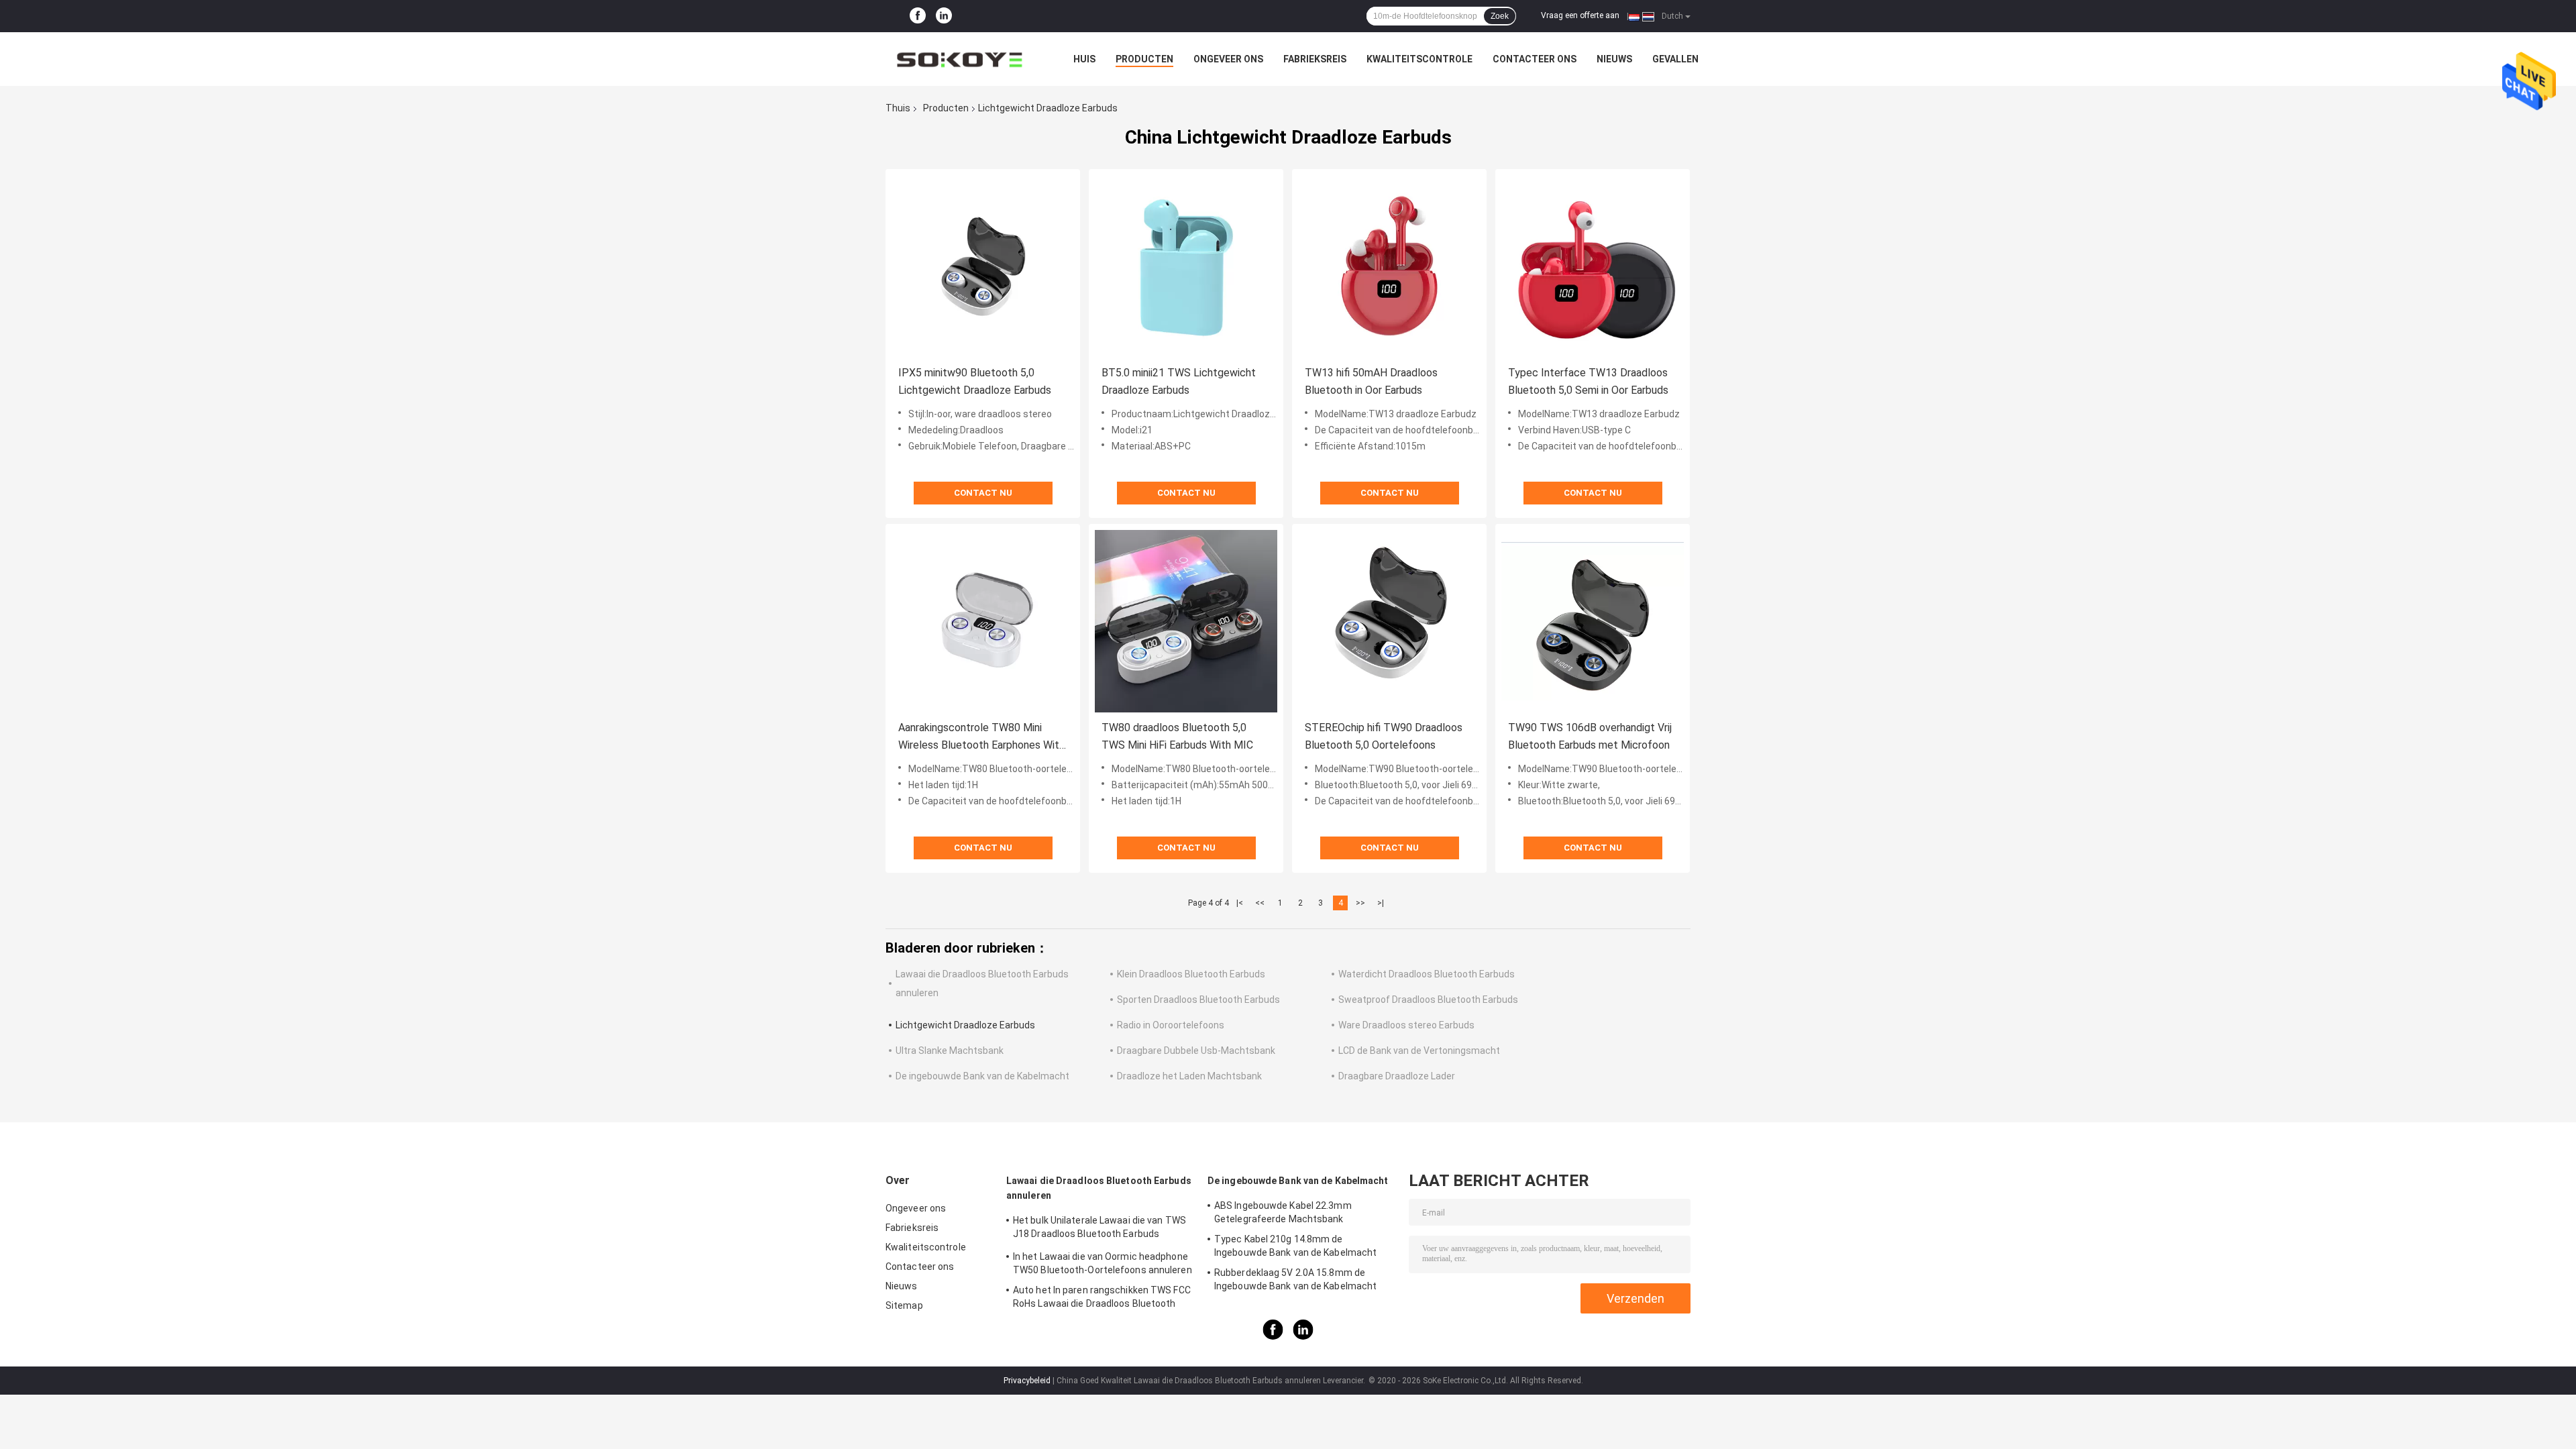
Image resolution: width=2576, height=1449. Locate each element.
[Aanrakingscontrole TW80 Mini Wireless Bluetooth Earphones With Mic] (983, 621)
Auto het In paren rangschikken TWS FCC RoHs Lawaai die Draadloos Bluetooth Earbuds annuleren (1102, 1299)
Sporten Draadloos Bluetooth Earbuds (1198, 1000)
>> (1360, 903)
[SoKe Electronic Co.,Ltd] (959, 59)
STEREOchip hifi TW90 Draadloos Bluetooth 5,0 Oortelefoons (1384, 736)
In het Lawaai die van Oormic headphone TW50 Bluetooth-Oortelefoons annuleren (1103, 1263)
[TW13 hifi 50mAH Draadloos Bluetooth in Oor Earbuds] (1389, 266)
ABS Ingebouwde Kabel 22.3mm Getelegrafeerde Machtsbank (1283, 1212)
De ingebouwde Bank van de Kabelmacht (982, 1076)
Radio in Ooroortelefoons (1171, 1025)
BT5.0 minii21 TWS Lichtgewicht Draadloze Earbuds (1179, 381)
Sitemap (904, 1305)
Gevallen (1675, 59)
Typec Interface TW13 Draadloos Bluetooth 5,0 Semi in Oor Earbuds (1588, 381)
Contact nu (983, 493)
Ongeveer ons (1228, 59)
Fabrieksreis (1315, 59)
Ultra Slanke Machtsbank (950, 1051)
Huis (1084, 59)
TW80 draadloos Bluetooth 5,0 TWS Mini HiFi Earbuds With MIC (1177, 736)
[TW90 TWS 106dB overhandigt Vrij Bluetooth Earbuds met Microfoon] (1593, 621)
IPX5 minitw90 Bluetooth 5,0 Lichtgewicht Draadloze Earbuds (975, 381)
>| (1381, 903)
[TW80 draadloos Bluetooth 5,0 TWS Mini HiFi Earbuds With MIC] (1186, 621)
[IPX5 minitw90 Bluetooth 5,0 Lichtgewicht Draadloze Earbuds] (983, 266)
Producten (1144, 59)
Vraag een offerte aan (1580, 15)
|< (1240, 903)
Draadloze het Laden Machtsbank (1189, 1076)
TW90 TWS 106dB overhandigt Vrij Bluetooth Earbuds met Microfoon (1590, 736)
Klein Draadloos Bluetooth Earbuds (1191, 974)
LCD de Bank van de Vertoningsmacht (1419, 1051)
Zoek (1500, 16)
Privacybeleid (1027, 1381)
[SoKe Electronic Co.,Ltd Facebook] (918, 16)
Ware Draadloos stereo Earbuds (1406, 1025)
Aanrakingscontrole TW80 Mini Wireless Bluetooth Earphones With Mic (981, 738)
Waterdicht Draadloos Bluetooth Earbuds (1427, 974)
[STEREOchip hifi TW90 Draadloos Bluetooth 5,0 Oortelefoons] (1389, 621)
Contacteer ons (1535, 59)
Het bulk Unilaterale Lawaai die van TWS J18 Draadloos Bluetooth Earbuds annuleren (1099, 1229)
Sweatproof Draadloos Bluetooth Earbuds (1428, 1000)
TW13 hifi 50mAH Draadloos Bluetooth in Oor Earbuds (1371, 381)
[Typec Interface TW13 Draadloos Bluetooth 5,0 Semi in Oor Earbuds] (1593, 266)
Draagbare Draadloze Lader (1397, 1076)
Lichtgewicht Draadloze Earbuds (965, 1025)
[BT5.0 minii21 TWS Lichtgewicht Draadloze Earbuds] (1186, 266)
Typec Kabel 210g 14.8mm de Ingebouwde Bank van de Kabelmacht (1295, 1246)
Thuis (898, 108)
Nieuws (1614, 59)
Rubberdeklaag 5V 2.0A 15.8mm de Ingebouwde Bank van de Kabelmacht (1295, 1279)
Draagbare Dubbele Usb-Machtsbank (1196, 1051)
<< (1260, 903)
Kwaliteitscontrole (1419, 59)
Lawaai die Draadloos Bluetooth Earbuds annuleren (1099, 1188)
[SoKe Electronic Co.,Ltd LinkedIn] (944, 16)
